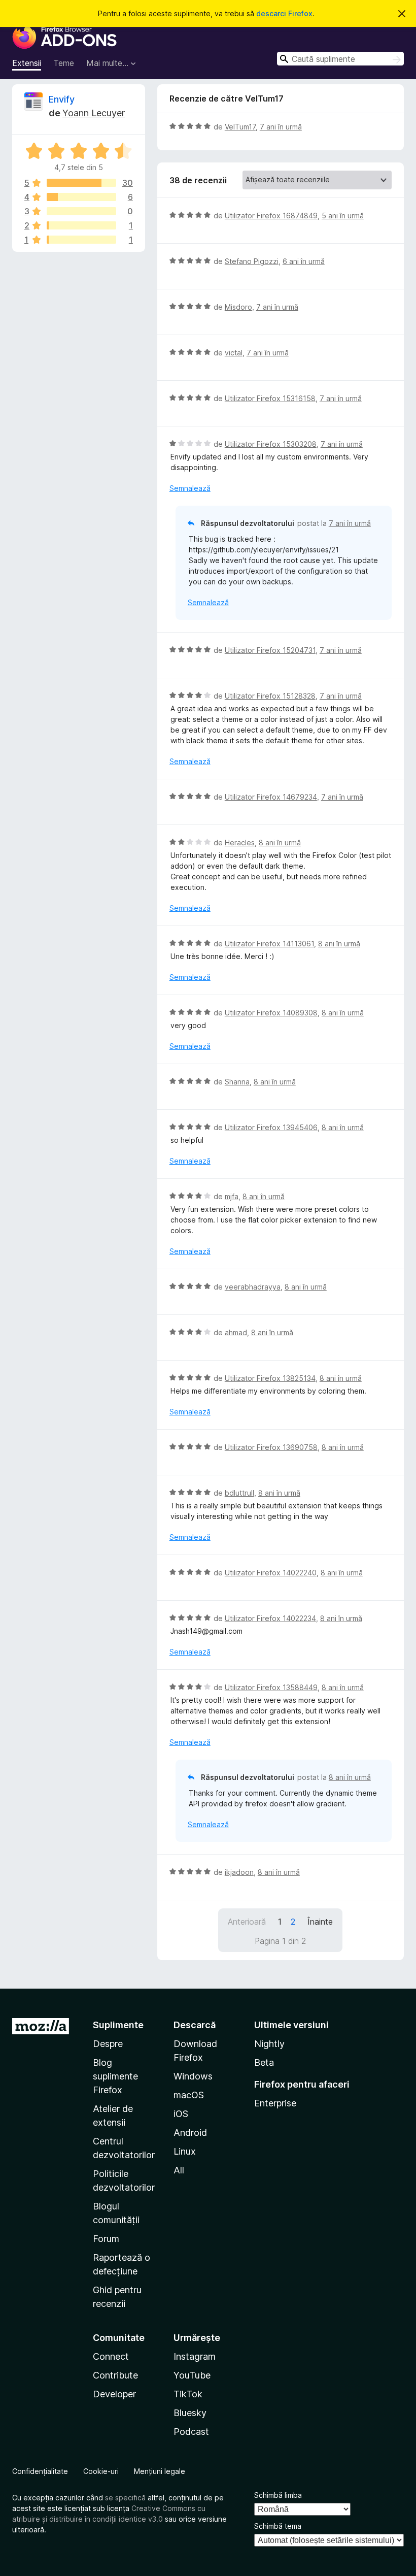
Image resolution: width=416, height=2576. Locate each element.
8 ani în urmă (280, 843)
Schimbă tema (278, 2526)
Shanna (237, 1082)
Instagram (195, 2356)
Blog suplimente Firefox (115, 2076)
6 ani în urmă (304, 261)
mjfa (232, 1196)
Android (190, 2133)
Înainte (320, 1922)
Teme (64, 63)
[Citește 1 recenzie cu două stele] (81, 225)
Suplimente (118, 2025)
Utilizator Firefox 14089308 (271, 1013)
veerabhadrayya (253, 1287)
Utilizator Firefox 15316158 (270, 398)
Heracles (240, 843)
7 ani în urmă (281, 127)
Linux (185, 2151)
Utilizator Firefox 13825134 (270, 1378)
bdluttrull (239, 1493)
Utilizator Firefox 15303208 (271, 444)
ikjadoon (239, 1872)
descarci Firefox (284, 13)
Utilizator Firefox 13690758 (271, 1447)
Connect (111, 2356)
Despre (108, 2044)
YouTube (192, 2375)
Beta (264, 2062)
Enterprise (275, 2103)
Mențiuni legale (160, 2471)
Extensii (27, 63)
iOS (181, 2114)
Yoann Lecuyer (94, 113)
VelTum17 (240, 127)
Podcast (191, 2432)
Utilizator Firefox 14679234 (271, 797)
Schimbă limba (278, 2495)
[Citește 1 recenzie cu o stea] (81, 240)
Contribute (115, 2375)
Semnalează (190, 488)
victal (234, 353)
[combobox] (340, 59)
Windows (193, 2076)
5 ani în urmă (343, 216)
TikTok (188, 2394)
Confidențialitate (40, 2471)
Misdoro (238, 307)
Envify (62, 99)
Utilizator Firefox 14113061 (269, 944)
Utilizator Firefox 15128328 (270, 696)
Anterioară (247, 1922)
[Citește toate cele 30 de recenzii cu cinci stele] (81, 183)
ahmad (236, 1332)
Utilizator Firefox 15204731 (270, 650)
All (179, 2170)
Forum (106, 2239)
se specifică (125, 2498)
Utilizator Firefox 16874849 (271, 216)
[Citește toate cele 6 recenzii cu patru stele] (81, 197)
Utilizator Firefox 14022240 (271, 1573)
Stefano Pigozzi (252, 261)
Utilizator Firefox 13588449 (271, 1687)
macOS (189, 2095)
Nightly (269, 2044)
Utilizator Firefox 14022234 (270, 1618)
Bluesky (190, 2413)
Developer (114, 2394)
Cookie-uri (101, 2471)
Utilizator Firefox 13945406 (271, 1127)
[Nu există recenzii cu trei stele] (81, 211)
